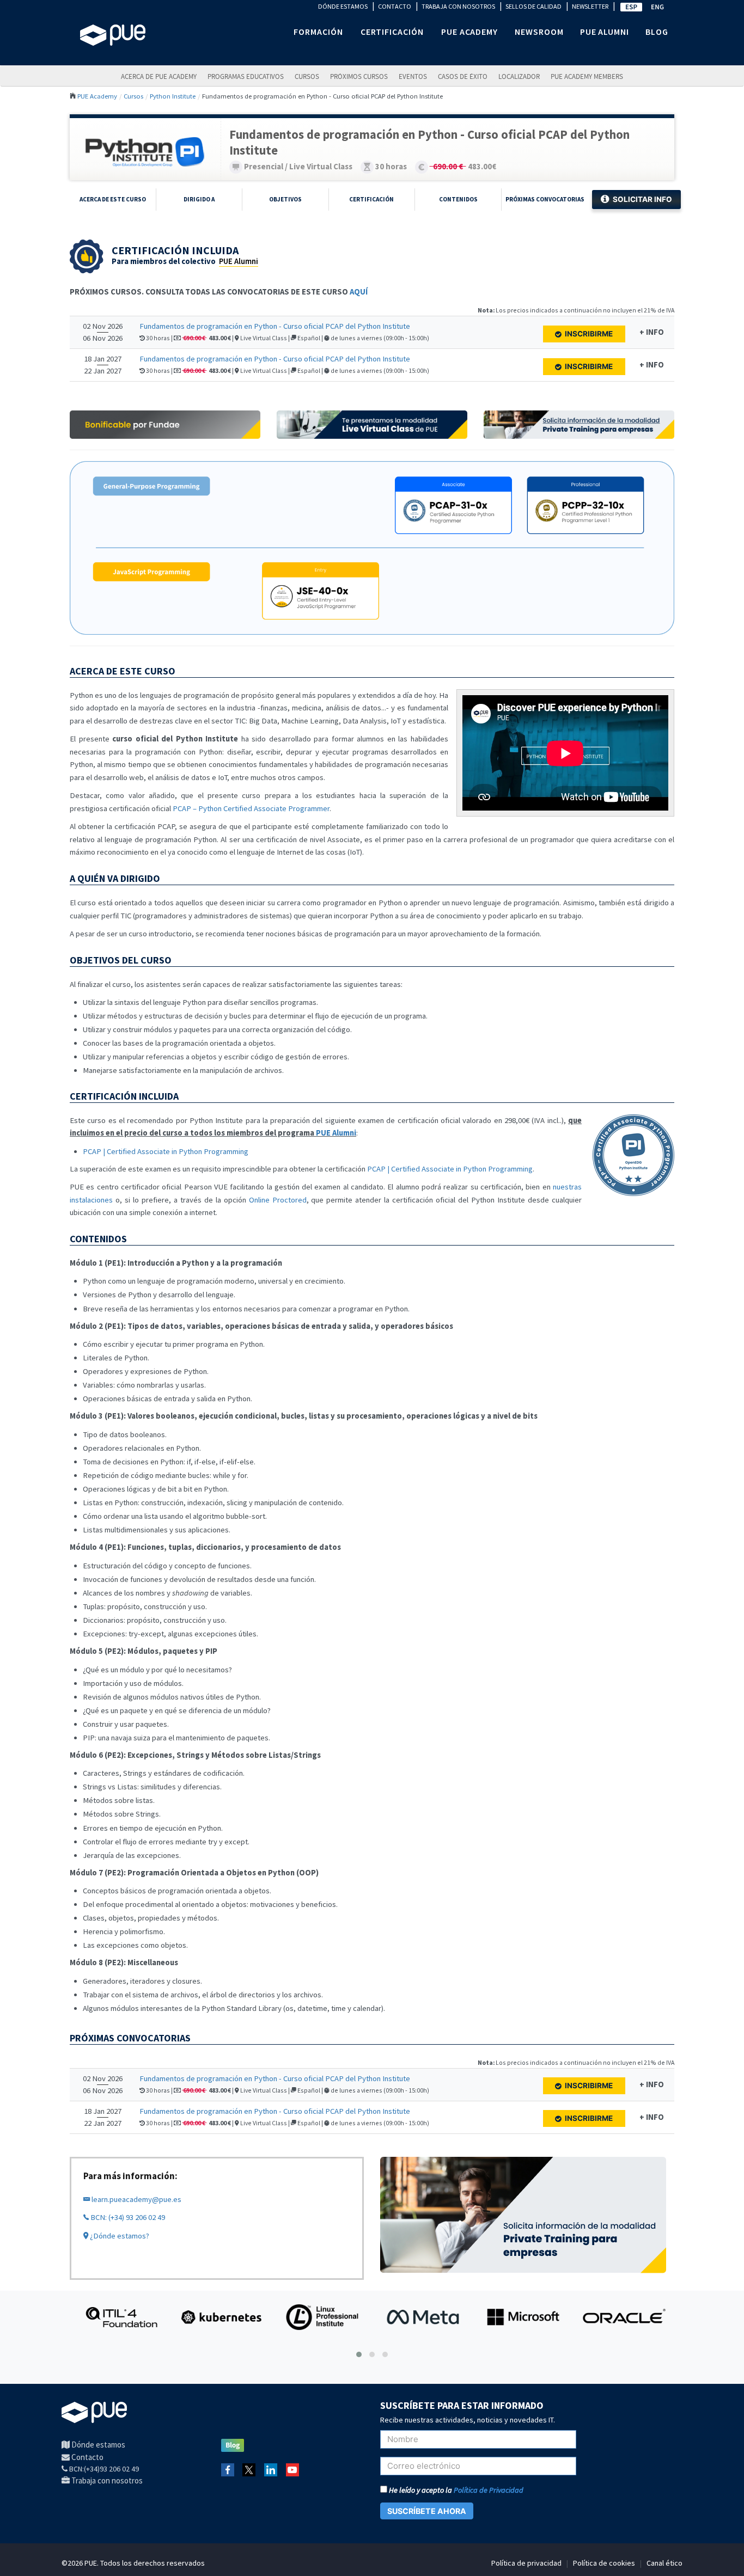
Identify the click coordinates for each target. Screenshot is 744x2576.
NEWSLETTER (590, 6)
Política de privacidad (526, 2563)
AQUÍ (359, 292)
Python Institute (173, 96)
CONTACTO (395, 6)
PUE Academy (97, 96)
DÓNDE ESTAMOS (343, 6)
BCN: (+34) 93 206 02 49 (127, 2217)
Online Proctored (278, 1200)
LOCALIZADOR (519, 76)
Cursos (307, 76)
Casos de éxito (463, 76)
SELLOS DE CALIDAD (533, 6)
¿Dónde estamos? (119, 2236)
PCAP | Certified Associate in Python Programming (166, 1151)
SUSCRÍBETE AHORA (427, 2511)
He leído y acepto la (455, 2490)
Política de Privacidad (489, 2490)
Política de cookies (604, 2563)
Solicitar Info (642, 199)
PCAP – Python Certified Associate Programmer (251, 808)
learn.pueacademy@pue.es (136, 2199)
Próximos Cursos (359, 76)
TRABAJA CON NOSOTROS (458, 6)
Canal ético (664, 2563)
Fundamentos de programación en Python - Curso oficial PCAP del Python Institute (275, 326)
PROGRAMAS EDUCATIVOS (246, 76)
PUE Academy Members (587, 76)
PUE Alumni (239, 261)
